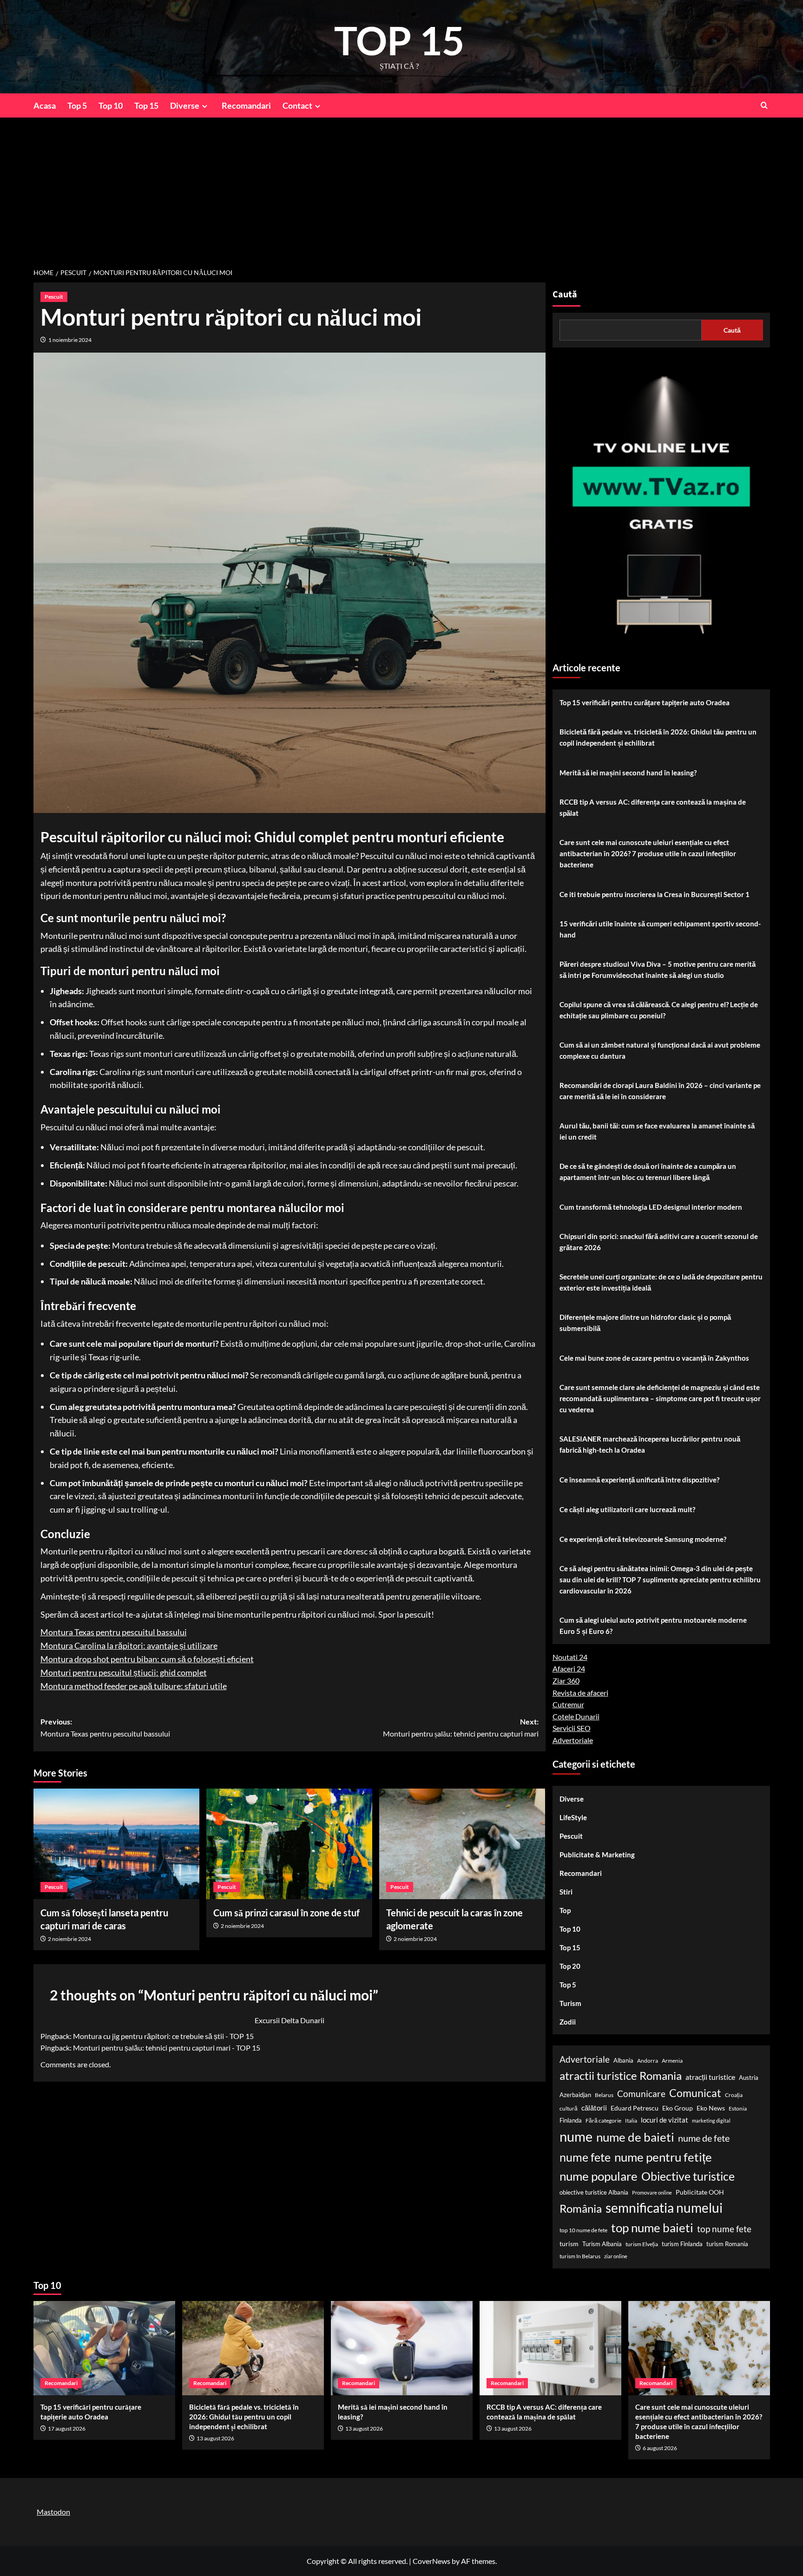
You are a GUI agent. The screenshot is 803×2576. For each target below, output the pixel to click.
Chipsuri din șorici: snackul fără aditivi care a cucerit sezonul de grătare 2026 (659, 1242)
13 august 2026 (215, 2438)
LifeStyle (573, 1817)
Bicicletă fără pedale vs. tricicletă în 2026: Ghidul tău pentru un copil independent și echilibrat (658, 737)
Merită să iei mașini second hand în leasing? (628, 773)
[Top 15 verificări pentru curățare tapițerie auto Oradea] (104, 2348)
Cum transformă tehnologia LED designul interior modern (651, 1207)
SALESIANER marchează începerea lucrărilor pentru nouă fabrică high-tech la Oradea (650, 1444)
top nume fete (724, 2229)
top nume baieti (652, 2228)
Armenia (672, 2061)
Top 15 (146, 105)
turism (569, 2244)
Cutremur (568, 1704)
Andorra (648, 2061)
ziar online (616, 2256)
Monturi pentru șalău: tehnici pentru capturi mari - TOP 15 (167, 2048)
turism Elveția (642, 2244)
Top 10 (111, 105)
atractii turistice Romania (621, 2075)
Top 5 (77, 105)
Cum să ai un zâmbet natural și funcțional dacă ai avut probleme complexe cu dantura (660, 1050)
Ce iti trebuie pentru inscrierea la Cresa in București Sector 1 (655, 894)
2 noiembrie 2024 (69, 1939)
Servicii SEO (572, 1728)
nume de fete (704, 2138)
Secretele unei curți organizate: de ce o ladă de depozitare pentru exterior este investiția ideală (661, 1282)
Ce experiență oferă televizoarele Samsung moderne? (643, 1539)
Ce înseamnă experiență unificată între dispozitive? (639, 1480)
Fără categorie (603, 2120)
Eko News (711, 2108)
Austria (749, 2078)
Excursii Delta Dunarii (290, 2020)
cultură (569, 2108)
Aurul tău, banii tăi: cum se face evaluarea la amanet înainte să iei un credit (657, 1131)
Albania (623, 2060)
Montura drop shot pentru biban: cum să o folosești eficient (147, 1659)
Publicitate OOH (700, 2192)
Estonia (738, 2108)
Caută (565, 295)
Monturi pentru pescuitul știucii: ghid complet (124, 1672)
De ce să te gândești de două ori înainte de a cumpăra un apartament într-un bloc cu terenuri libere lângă (648, 1172)
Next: (461, 1727)
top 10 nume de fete (583, 2230)
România (581, 2208)
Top (565, 1910)
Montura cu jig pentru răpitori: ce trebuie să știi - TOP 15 (163, 2036)
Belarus (604, 2095)
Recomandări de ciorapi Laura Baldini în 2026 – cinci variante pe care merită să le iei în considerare (660, 1091)
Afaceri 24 (569, 1668)
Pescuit (54, 297)
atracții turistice (710, 2077)
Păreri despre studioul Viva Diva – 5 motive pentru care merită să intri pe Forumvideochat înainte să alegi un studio (658, 970)
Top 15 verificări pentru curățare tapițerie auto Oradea (645, 702)
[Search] (764, 105)
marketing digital (711, 2120)
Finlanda (571, 2120)
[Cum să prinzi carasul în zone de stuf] (289, 1844)
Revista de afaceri (580, 1693)
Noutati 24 (570, 1657)
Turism (570, 2003)
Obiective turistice (688, 2176)
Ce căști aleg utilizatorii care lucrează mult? (627, 1509)
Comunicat (695, 2093)
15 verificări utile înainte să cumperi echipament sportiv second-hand (660, 929)
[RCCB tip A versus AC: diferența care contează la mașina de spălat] (550, 2348)
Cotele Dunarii (576, 1716)
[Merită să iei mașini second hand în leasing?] (402, 2348)
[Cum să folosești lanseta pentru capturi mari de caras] (116, 1844)
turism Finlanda (682, 2244)
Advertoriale (573, 1740)
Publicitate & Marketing (597, 1855)
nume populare (599, 2176)
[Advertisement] (401, 187)
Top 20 (570, 1966)
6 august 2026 (660, 2448)
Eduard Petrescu (635, 2108)
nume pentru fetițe (663, 2157)
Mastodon (53, 2512)
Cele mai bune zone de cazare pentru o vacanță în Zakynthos (654, 1358)
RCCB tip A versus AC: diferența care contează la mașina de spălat (653, 807)
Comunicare (641, 2094)
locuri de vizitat (665, 2120)
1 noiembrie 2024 (70, 340)
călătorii (594, 2108)
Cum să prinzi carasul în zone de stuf (286, 1913)
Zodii (568, 2022)
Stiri (566, 1892)
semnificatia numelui (664, 2208)
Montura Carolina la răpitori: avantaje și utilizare (129, 1645)
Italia (631, 2120)
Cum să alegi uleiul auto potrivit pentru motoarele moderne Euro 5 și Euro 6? (653, 1626)
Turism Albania (602, 2244)
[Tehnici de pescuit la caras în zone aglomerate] (462, 1844)
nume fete (585, 2157)
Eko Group (678, 2108)
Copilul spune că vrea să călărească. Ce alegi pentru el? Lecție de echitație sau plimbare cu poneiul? (659, 1010)
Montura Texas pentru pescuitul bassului (114, 1632)
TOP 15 (399, 40)
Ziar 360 (566, 1681)
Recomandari (246, 105)
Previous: (105, 1727)
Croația (734, 2095)
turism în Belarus (580, 2256)
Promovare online (652, 2193)
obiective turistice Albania (594, 2192)
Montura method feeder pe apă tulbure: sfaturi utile (134, 1686)
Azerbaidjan (575, 2095)
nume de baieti (635, 2137)
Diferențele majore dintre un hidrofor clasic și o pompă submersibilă (645, 1323)
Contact (297, 105)
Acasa (45, 105)
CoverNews (431, 2561)
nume (576, 2136)
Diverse (185, 105)
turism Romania (727, 2244)
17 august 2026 (67, 2429)
